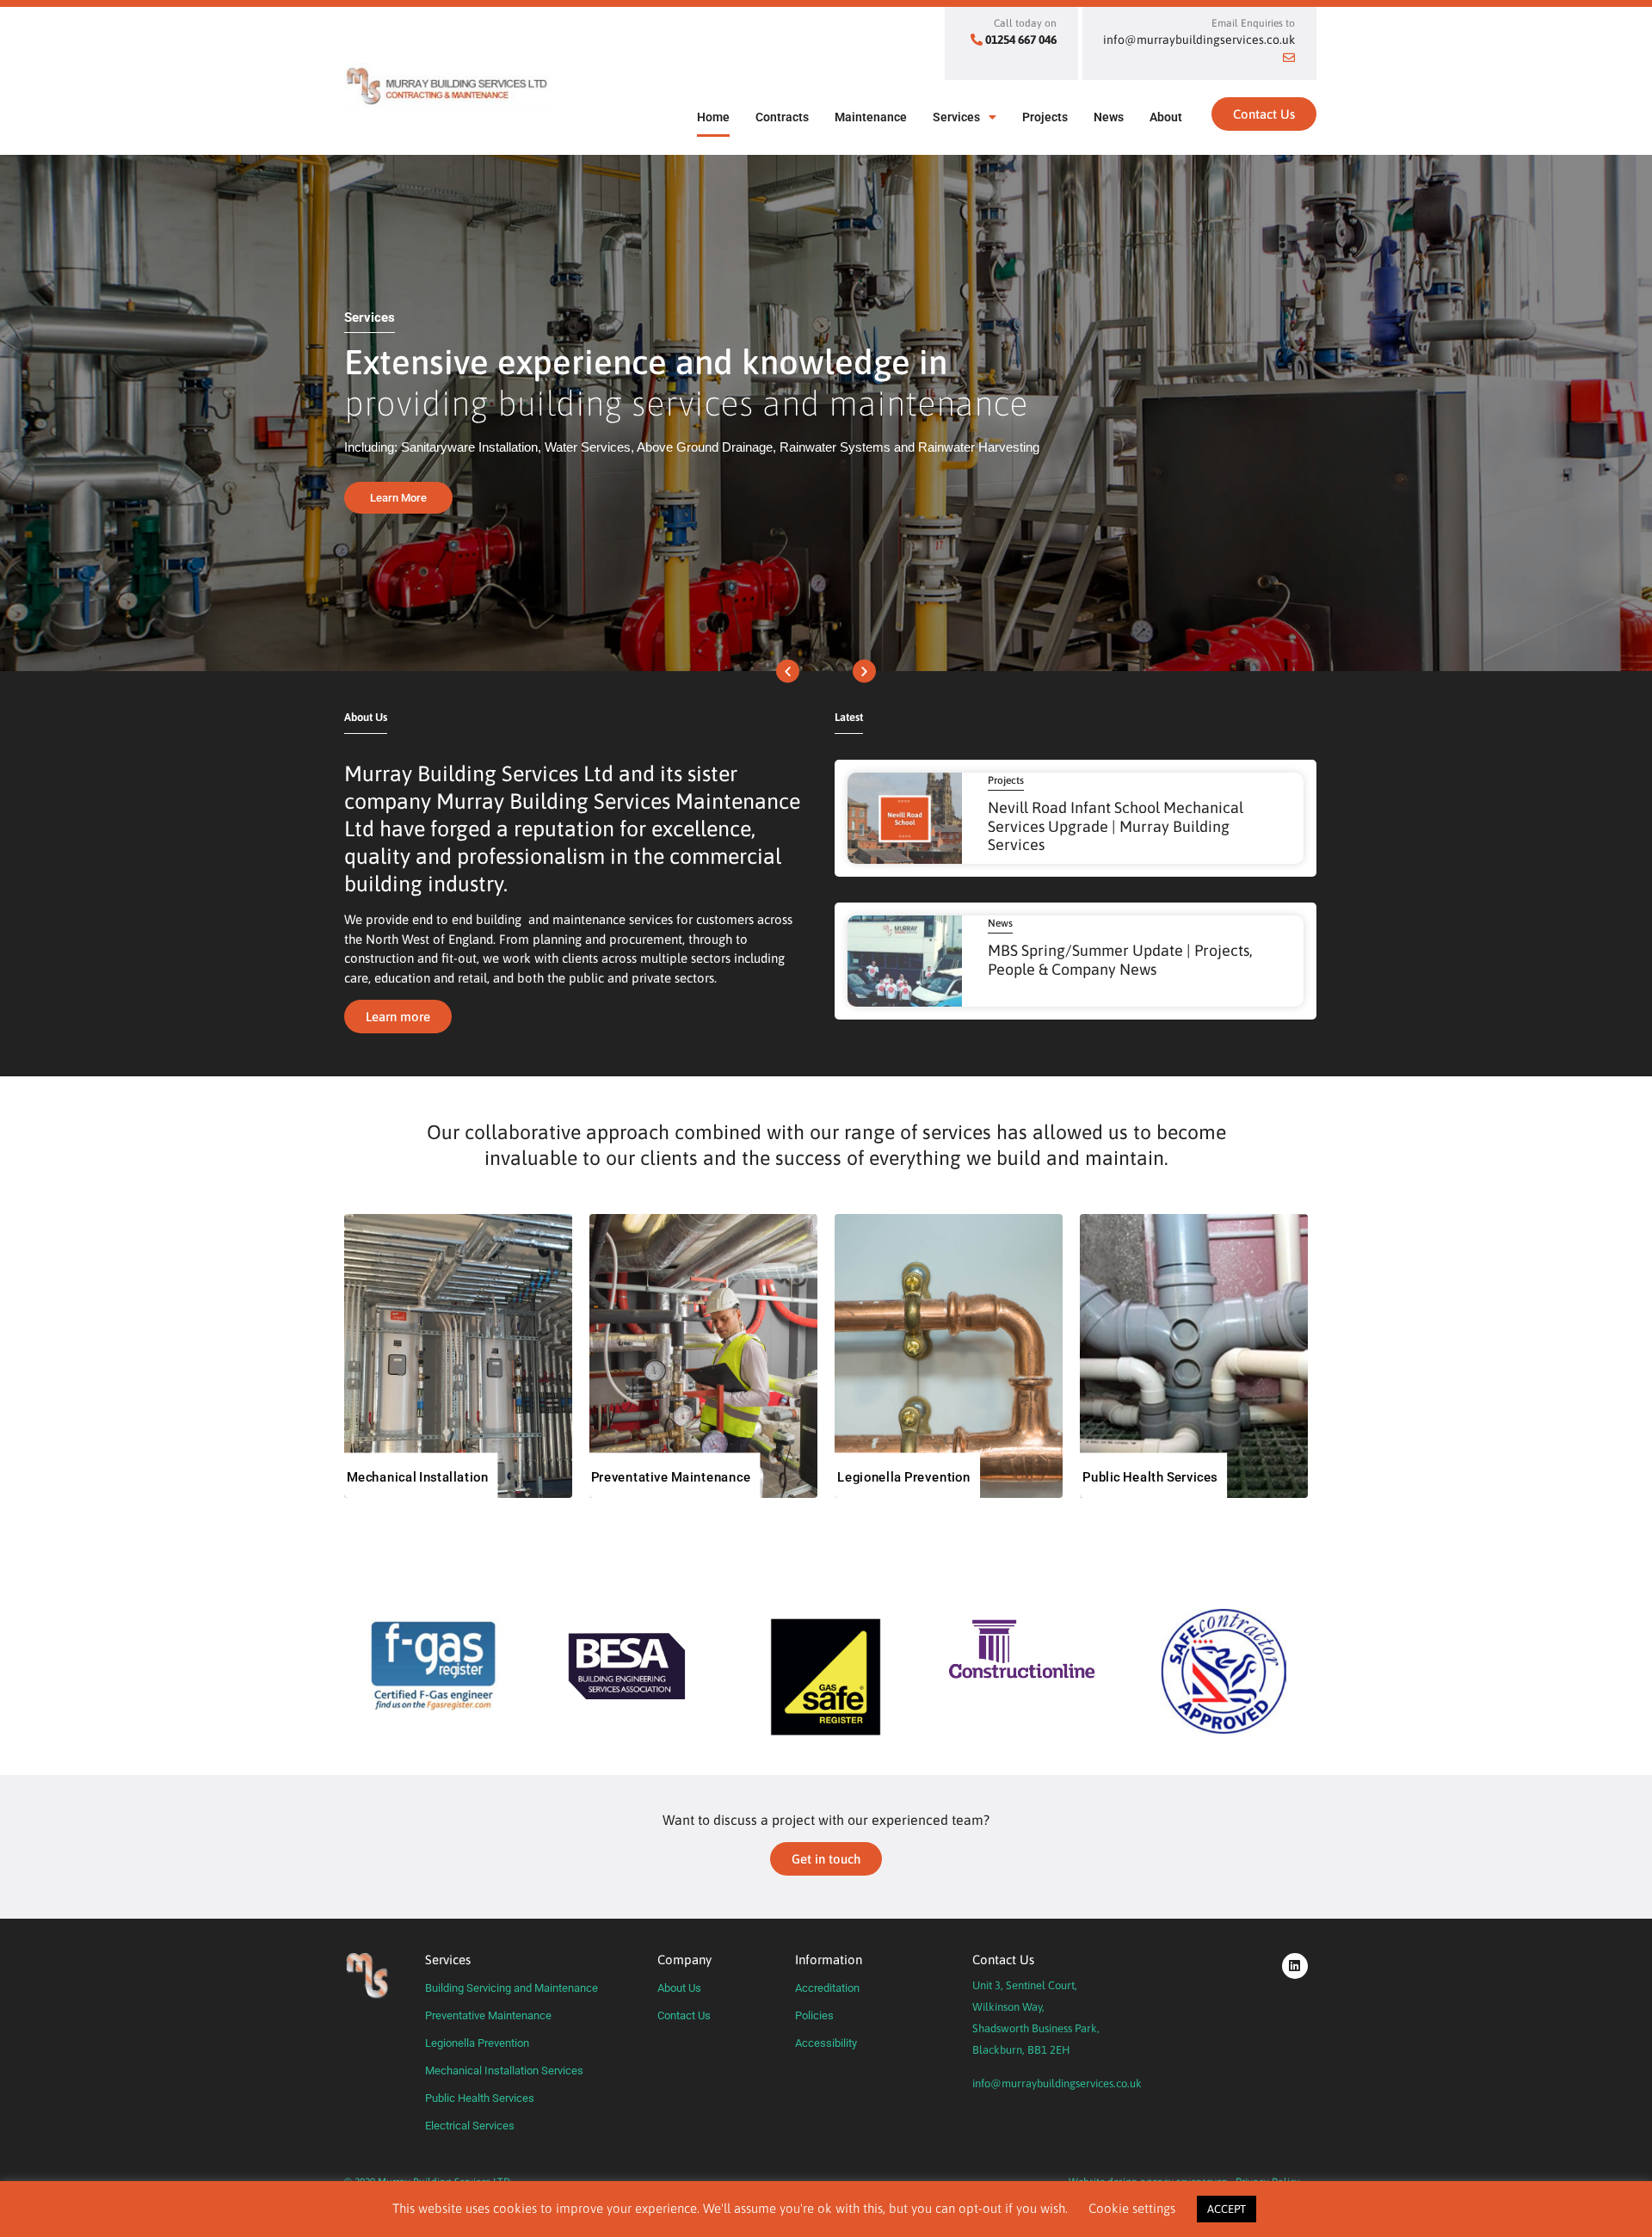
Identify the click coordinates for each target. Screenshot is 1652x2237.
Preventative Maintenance (488, 2015)
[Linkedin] (1295, 1966)
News (1109, 117)
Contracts (782, 117)
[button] (788, 672)
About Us (679, 1988)
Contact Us (684, 2015)
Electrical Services (470, 2126)
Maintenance (871, 117)
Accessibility (826, 2043)
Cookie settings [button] (1132, 2208)
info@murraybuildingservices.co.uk (1057, 2083)
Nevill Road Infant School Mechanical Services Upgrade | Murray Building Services (1116, 826)
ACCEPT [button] (1227, 2209)
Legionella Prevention (477, 2043)
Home (713, 117)
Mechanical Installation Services (504, 2071)
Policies (814, 2015)
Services (956, 117)
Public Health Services (480, 2098)
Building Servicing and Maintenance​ (512, 1988)
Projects (1045, 117)
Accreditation (827, 1988)
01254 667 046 (1021, 40)
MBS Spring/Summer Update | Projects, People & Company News (1120, 960)
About (1166, 117)
